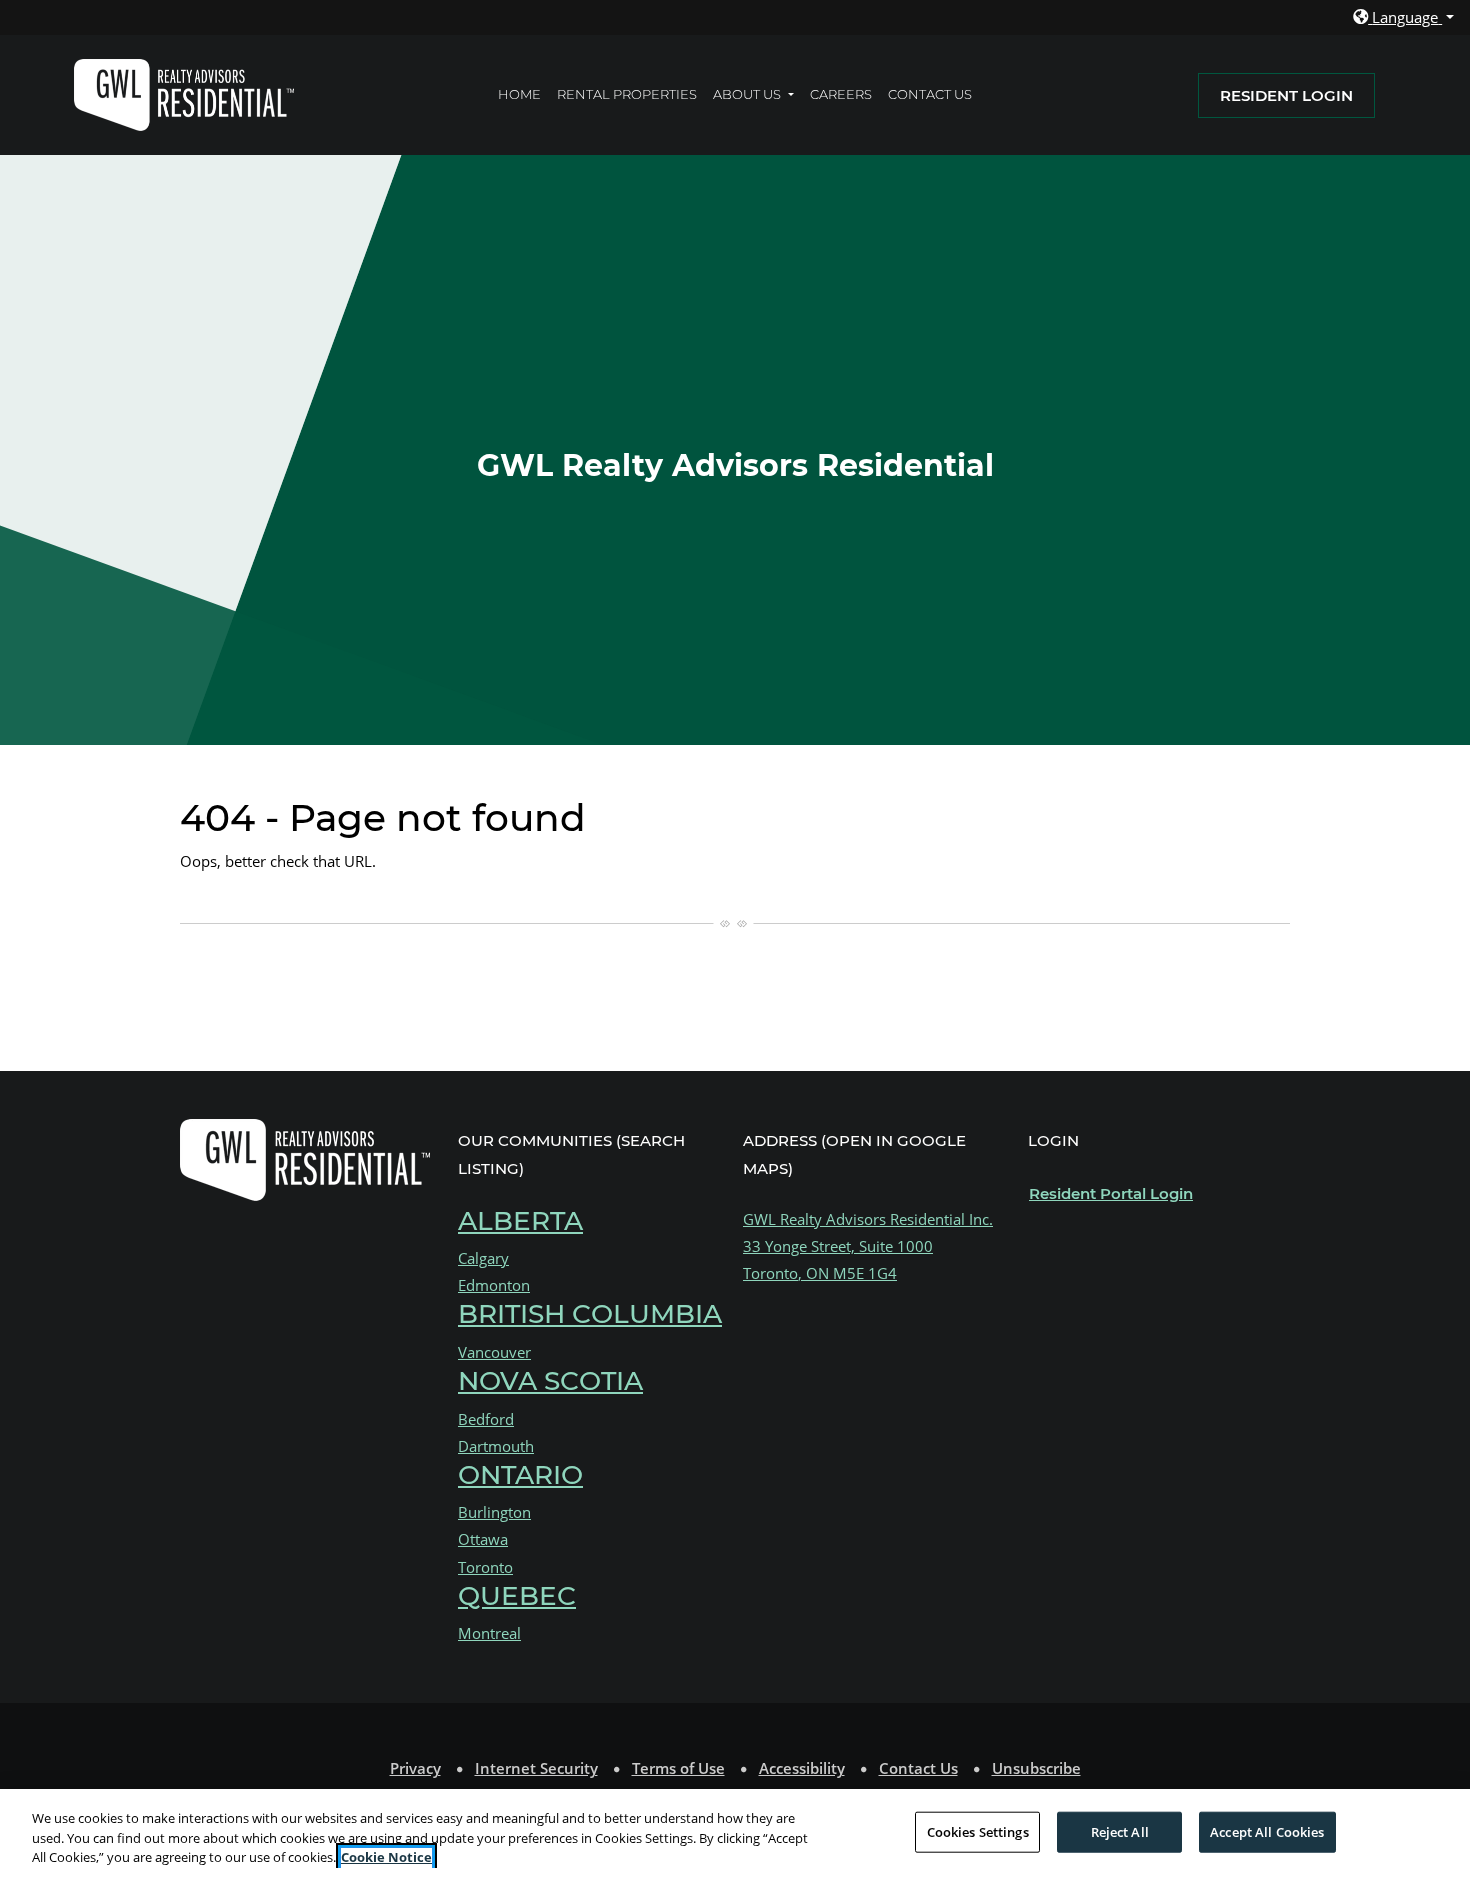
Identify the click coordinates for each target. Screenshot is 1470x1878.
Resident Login (1297, 95)
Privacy (415, 1767)
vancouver (494, 1352)
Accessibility (802, 1767)
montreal (489, 1633)
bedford (486, 1418)
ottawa (483, 1539)
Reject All (1120, 1831)
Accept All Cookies (1267, 1831)
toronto (485, 1566)
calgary (483, 1258)
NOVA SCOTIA (550, 1381)
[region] (735, 1833)
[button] (1403, 17)
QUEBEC (517, 1595)
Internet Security (536, 1767)
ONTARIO (520, 1475)
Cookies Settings (978, 1831)
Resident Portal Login (1111, 1193)
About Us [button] (748, 94)
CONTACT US (930, 94)
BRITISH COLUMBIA (590, 1314)
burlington (494, 1512)
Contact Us (918, 1768)
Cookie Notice (386, 1857)
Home (519, 94)
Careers (845, 93)
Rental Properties (627, 94)
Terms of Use (678, 1767)
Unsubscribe (1036, 1768)
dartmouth (496, 1446)
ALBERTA (520, 1220)
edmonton (494, 1285)
